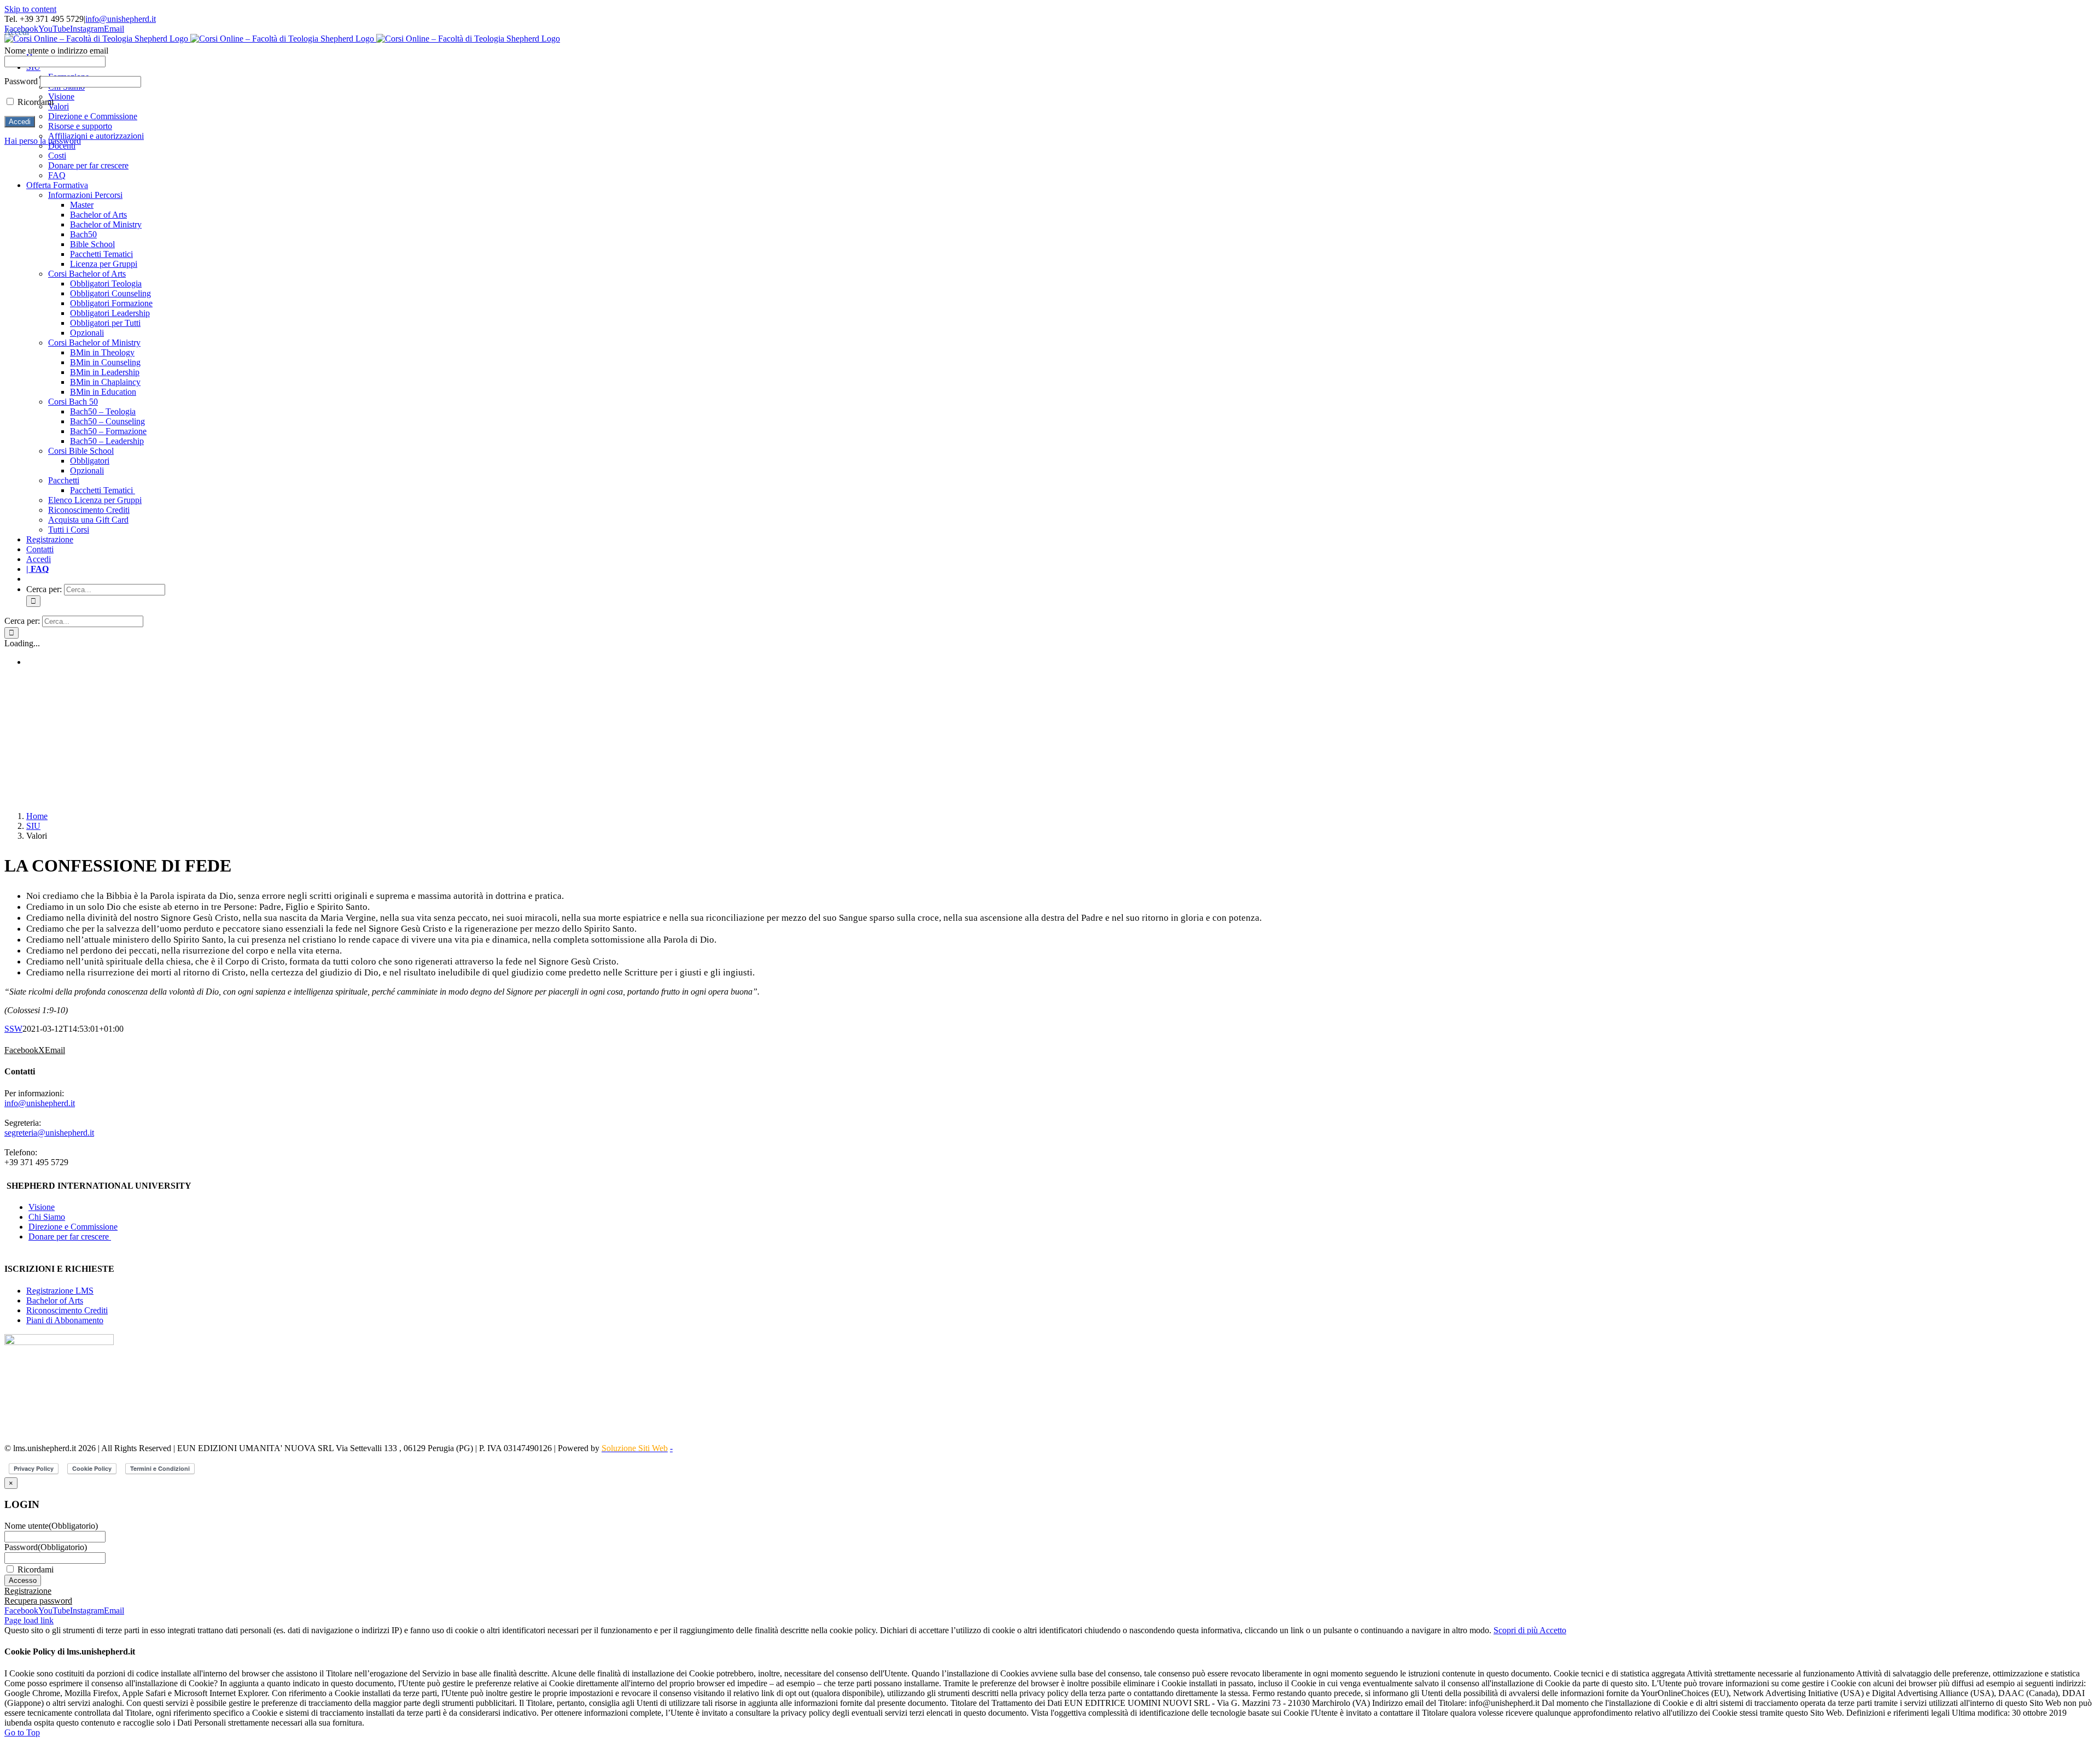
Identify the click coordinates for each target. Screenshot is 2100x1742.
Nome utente (51, 1526)
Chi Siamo (47, 1217)
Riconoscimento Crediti (67, 1310)
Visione (42, 1207)
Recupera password (38, 1601)
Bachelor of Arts (55, 1300)
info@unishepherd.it (121, 19)
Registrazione (28, 1591)
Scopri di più (1516, 1630)
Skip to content (30, 9)
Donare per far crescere (70, 1237)
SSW (13, 1029)
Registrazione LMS (60, 1291)
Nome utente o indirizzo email (56, 51)
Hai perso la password (43, 141)
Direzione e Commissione (73, 1227)
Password (46, 1547)
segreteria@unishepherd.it (49, 1133)
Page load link (29, 1620)
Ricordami (36, 1569)
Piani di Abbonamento (65, 1320)
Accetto (1553, 1630)
